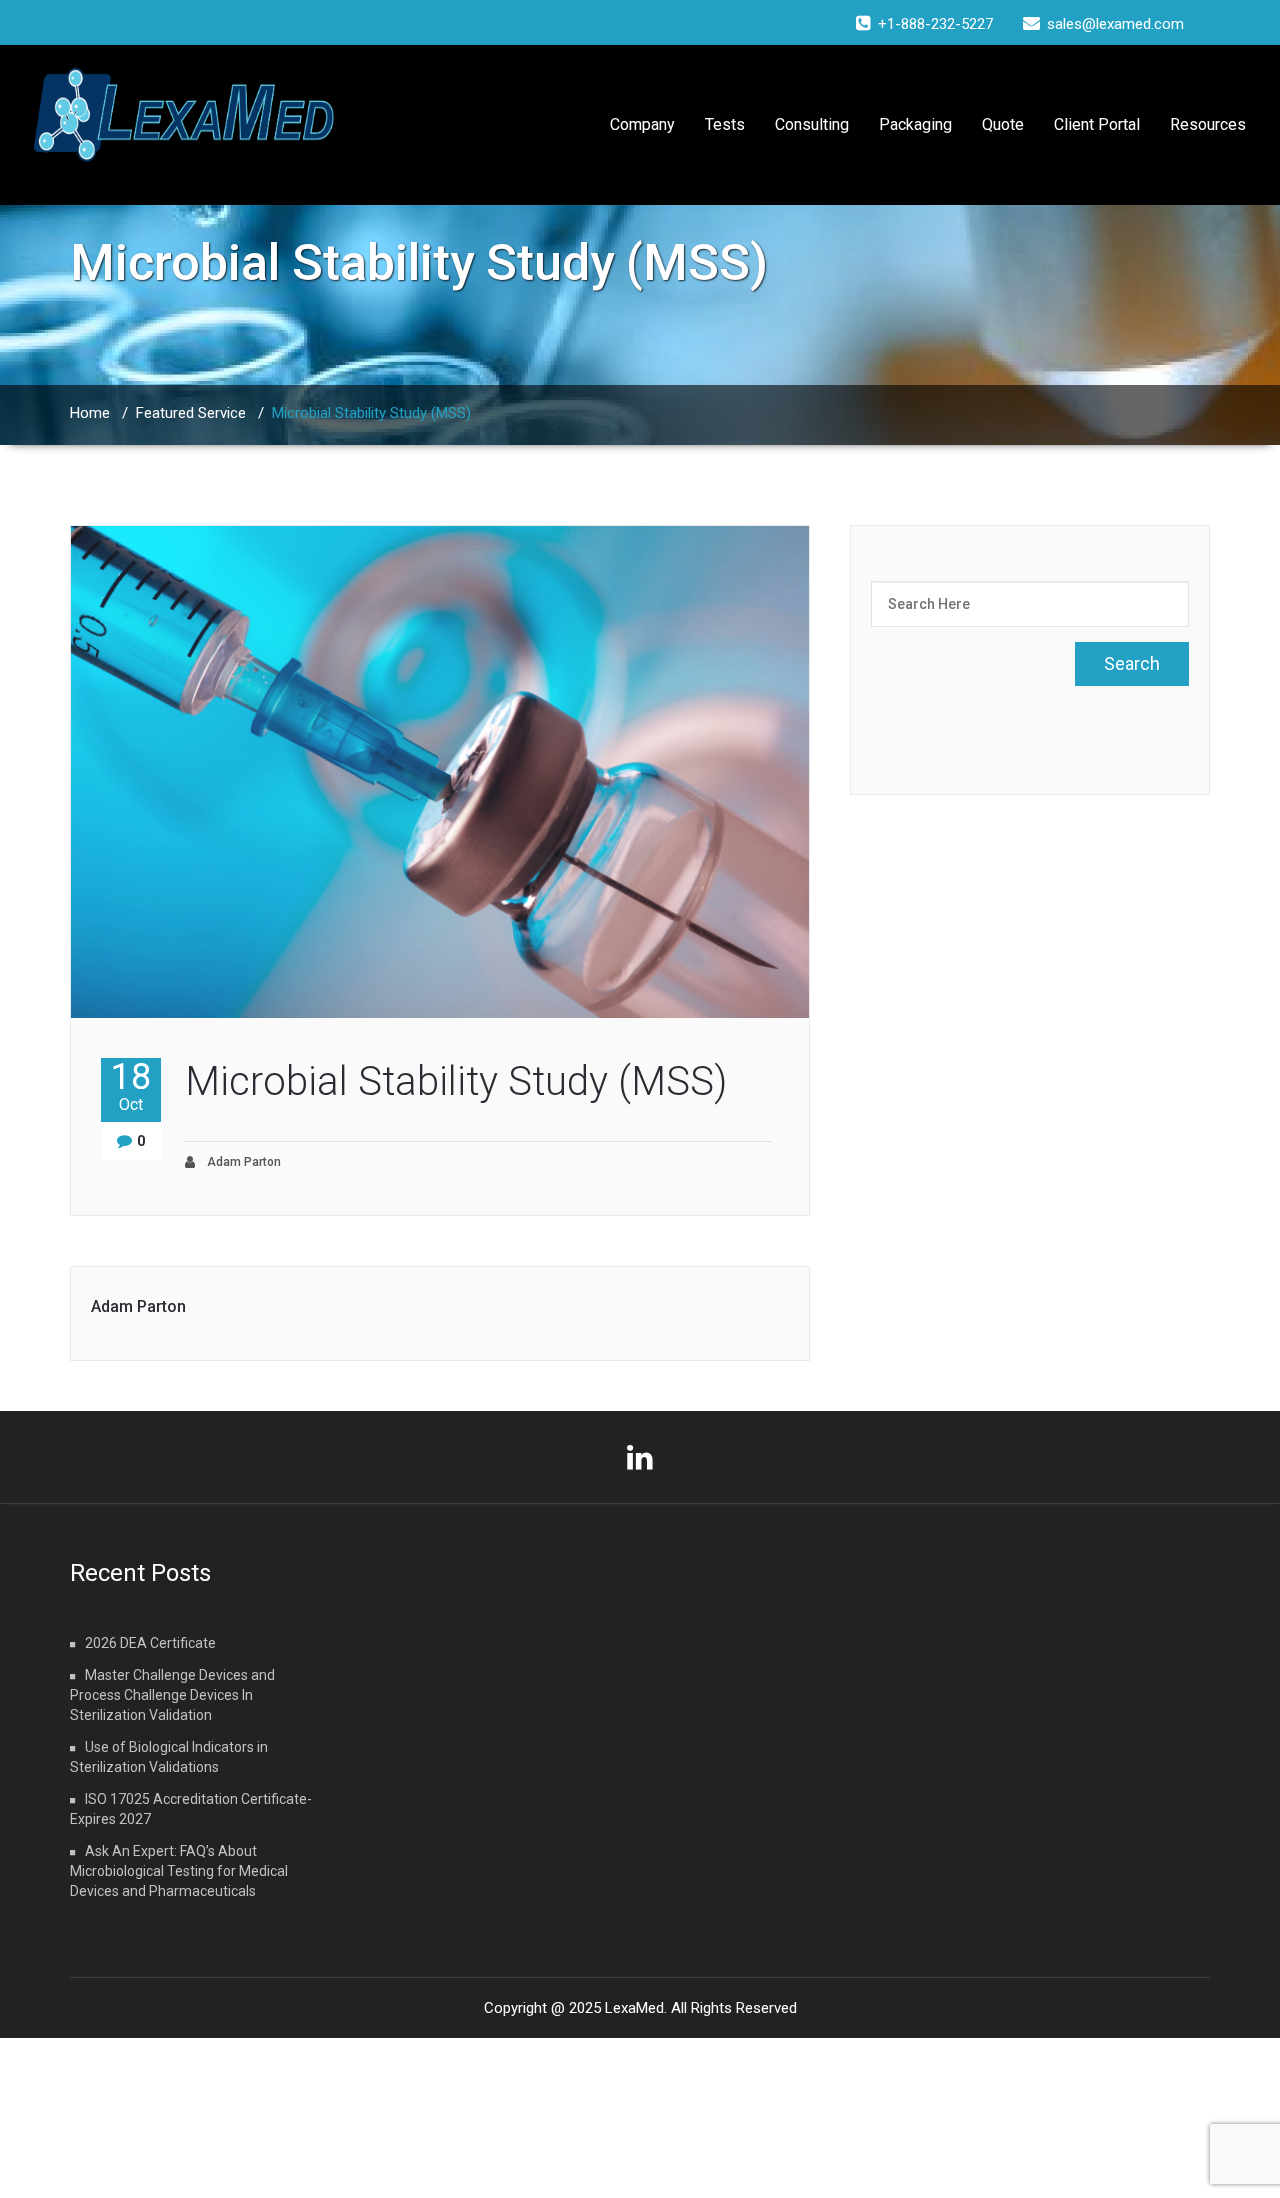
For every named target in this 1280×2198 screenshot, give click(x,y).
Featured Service (191, 413)
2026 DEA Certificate (150, 1643)
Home (90, 413)
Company (642, 124)
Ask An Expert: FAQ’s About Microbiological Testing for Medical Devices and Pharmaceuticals (179, 1871)
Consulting (812, 124)
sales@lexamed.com (1115, 24)
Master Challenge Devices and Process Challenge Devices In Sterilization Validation (172, 1695)
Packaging (915, 124)
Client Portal (1097, 124)
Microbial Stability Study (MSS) (456, 1081)
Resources (1208, 124)
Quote (1003, 124)
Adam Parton (242, 1162)
